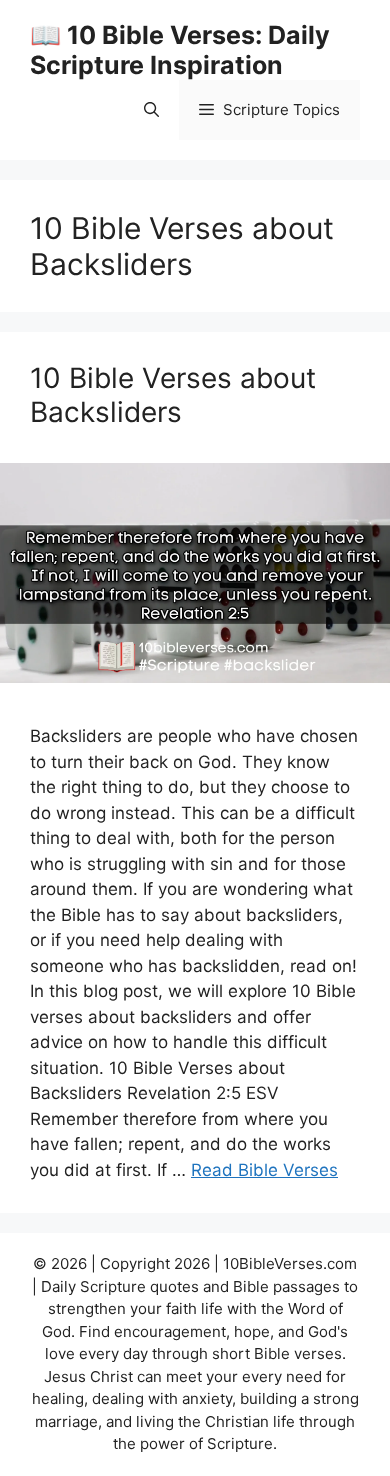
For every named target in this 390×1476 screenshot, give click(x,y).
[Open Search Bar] (151, 110)
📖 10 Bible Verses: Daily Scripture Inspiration (180, 50)
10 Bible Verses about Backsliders (173, 395)
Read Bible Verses (264, 1170)
